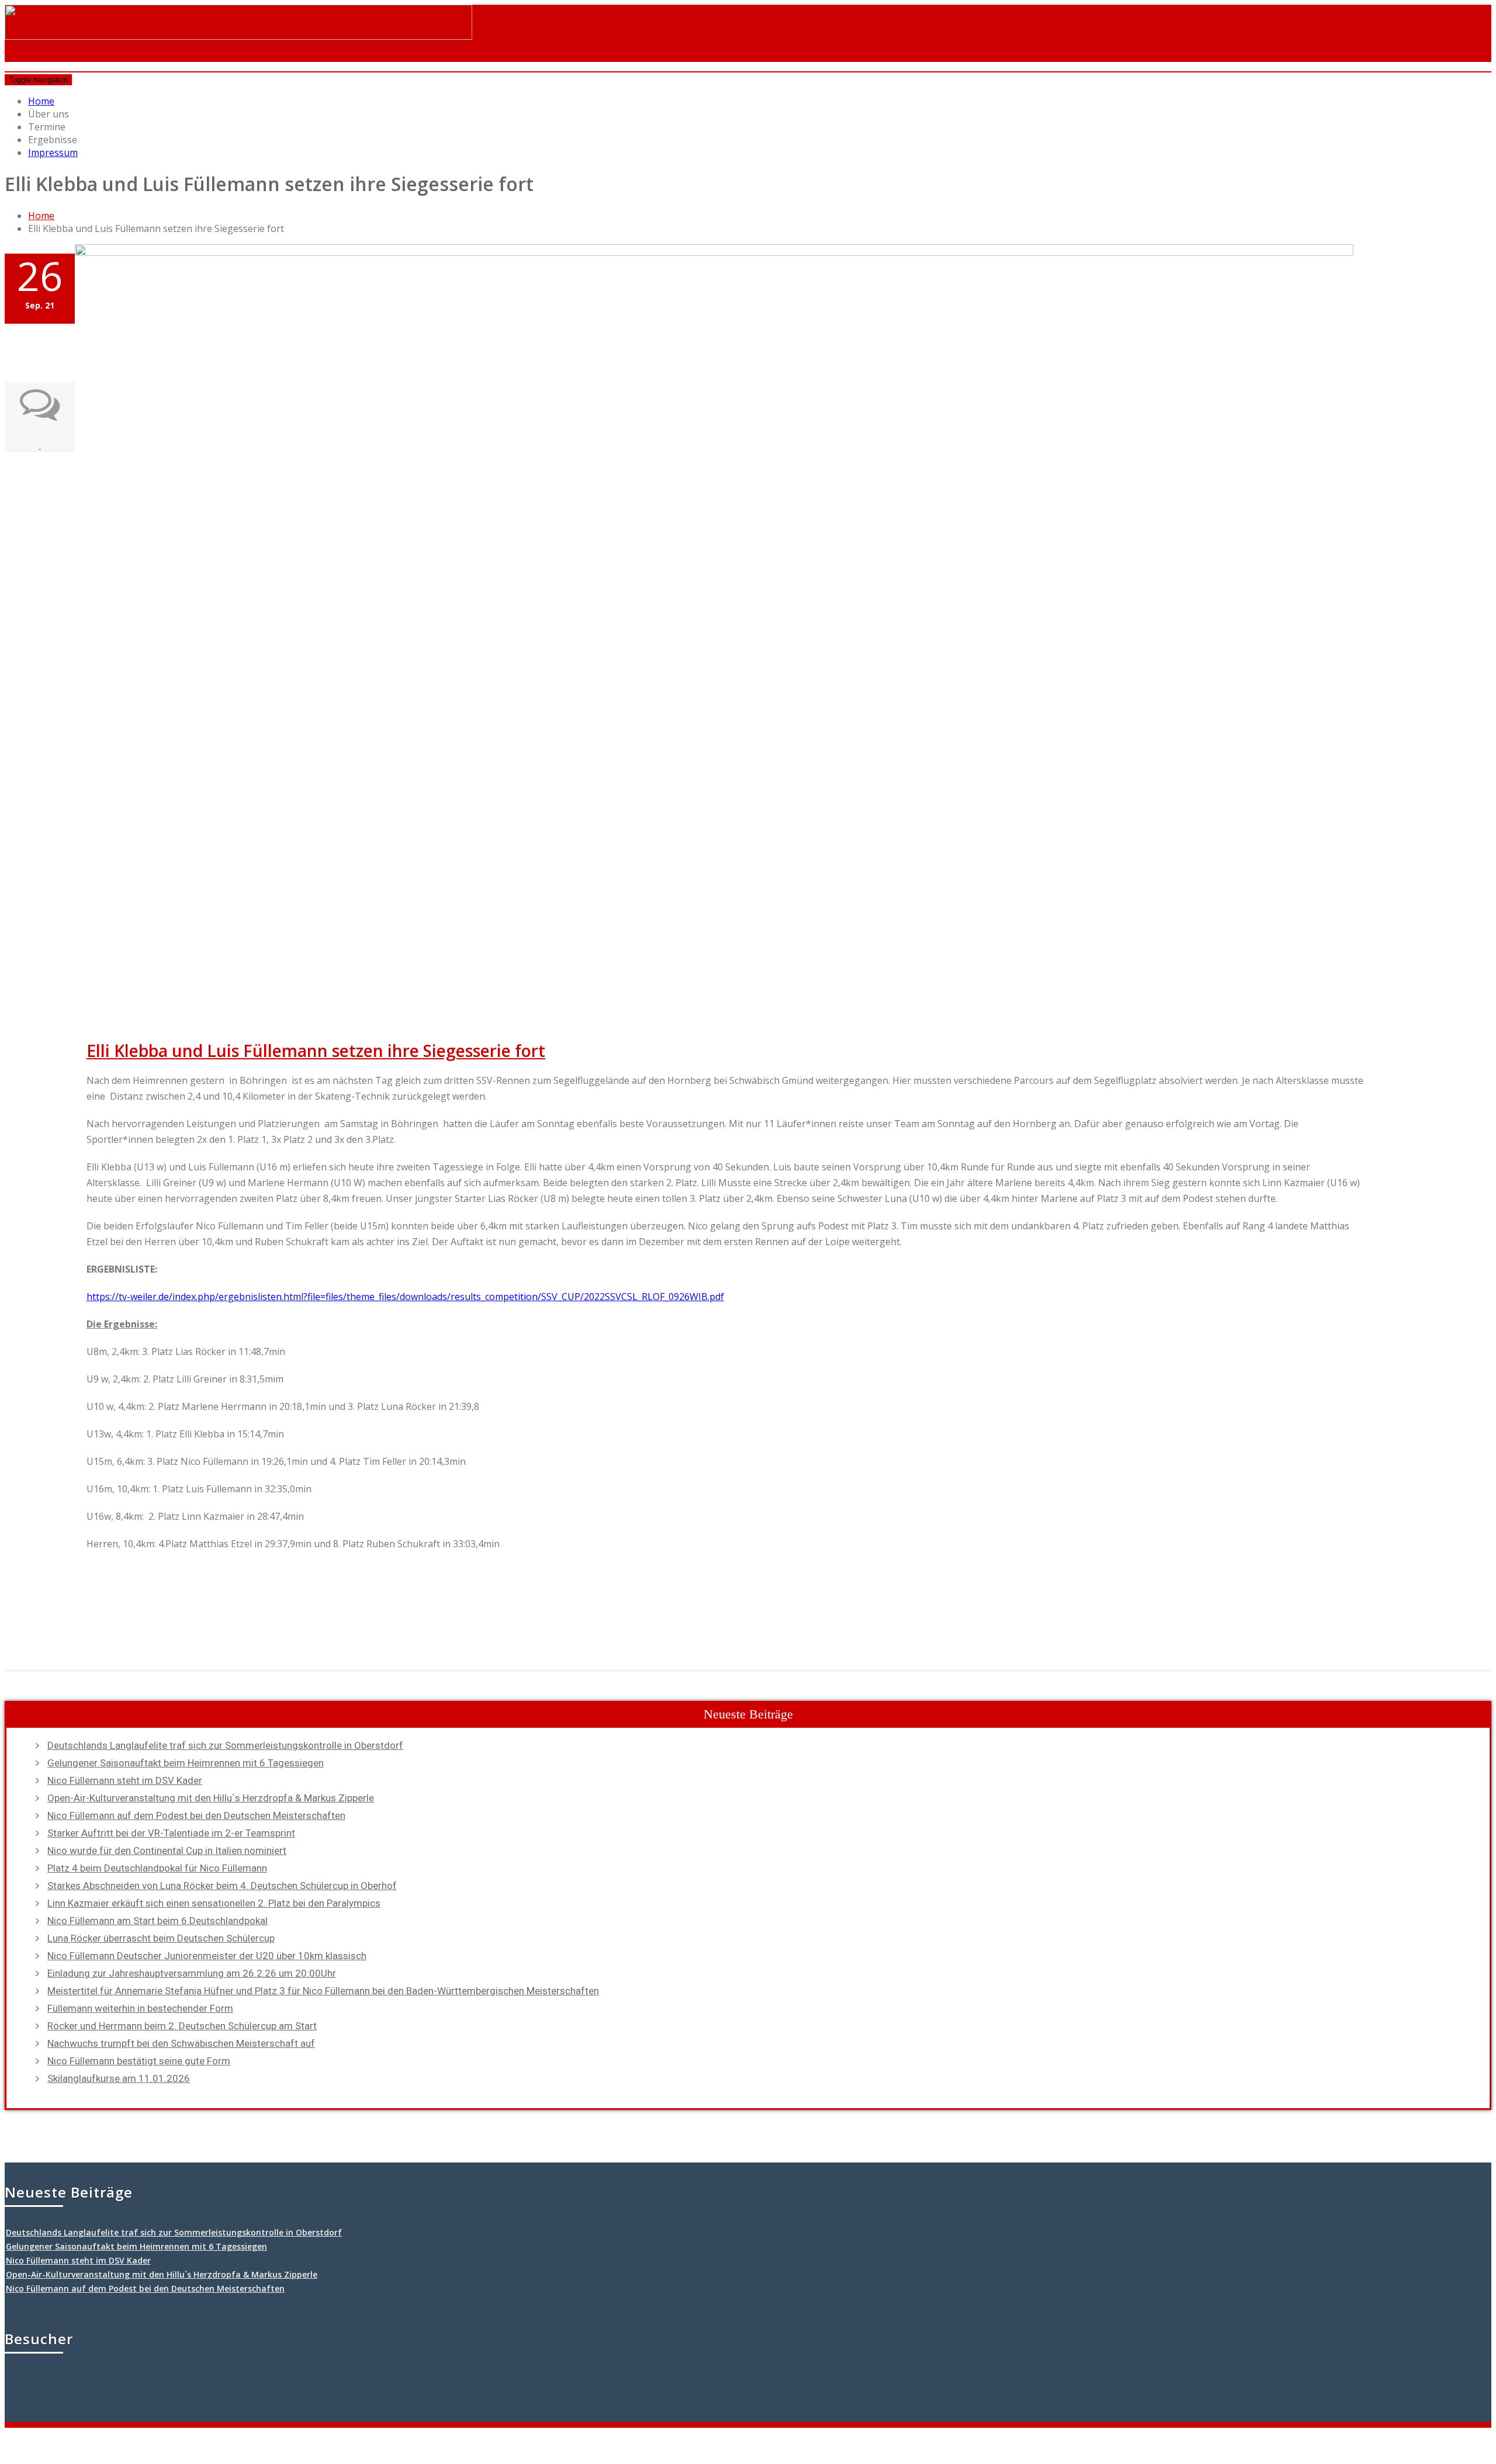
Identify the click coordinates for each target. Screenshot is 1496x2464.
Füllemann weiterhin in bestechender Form (140, 2008)
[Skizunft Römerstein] (238, 29)
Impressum (53, 153)
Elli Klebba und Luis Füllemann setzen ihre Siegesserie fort (316, 1051)
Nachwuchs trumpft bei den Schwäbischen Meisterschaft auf (181, 2043)
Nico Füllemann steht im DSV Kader (125, 1780)
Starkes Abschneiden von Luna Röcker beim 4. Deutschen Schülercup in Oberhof (222, 1886)
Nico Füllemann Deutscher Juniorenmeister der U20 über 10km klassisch (207, 1956)
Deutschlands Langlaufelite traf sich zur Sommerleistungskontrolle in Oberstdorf (225, 1745)
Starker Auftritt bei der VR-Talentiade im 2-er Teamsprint (171, 1833)
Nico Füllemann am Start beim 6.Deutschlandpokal (157, 1921)
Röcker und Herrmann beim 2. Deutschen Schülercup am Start (182, 2026)
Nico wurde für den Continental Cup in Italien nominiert (167, 1850)
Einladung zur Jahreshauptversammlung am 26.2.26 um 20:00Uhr (192, 1973)
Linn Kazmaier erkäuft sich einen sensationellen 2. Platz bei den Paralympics (214, 1903)
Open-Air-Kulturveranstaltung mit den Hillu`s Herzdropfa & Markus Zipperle (211, 1798)
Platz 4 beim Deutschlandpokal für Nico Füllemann (157, 1868)
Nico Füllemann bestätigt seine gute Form (139, 2061)
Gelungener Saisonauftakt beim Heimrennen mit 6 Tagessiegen (186, 1763)
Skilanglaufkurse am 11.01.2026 (119, 2078)
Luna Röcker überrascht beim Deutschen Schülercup (161, 1938)
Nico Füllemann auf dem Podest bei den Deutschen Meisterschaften (196, 1815)
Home (41, 101)
